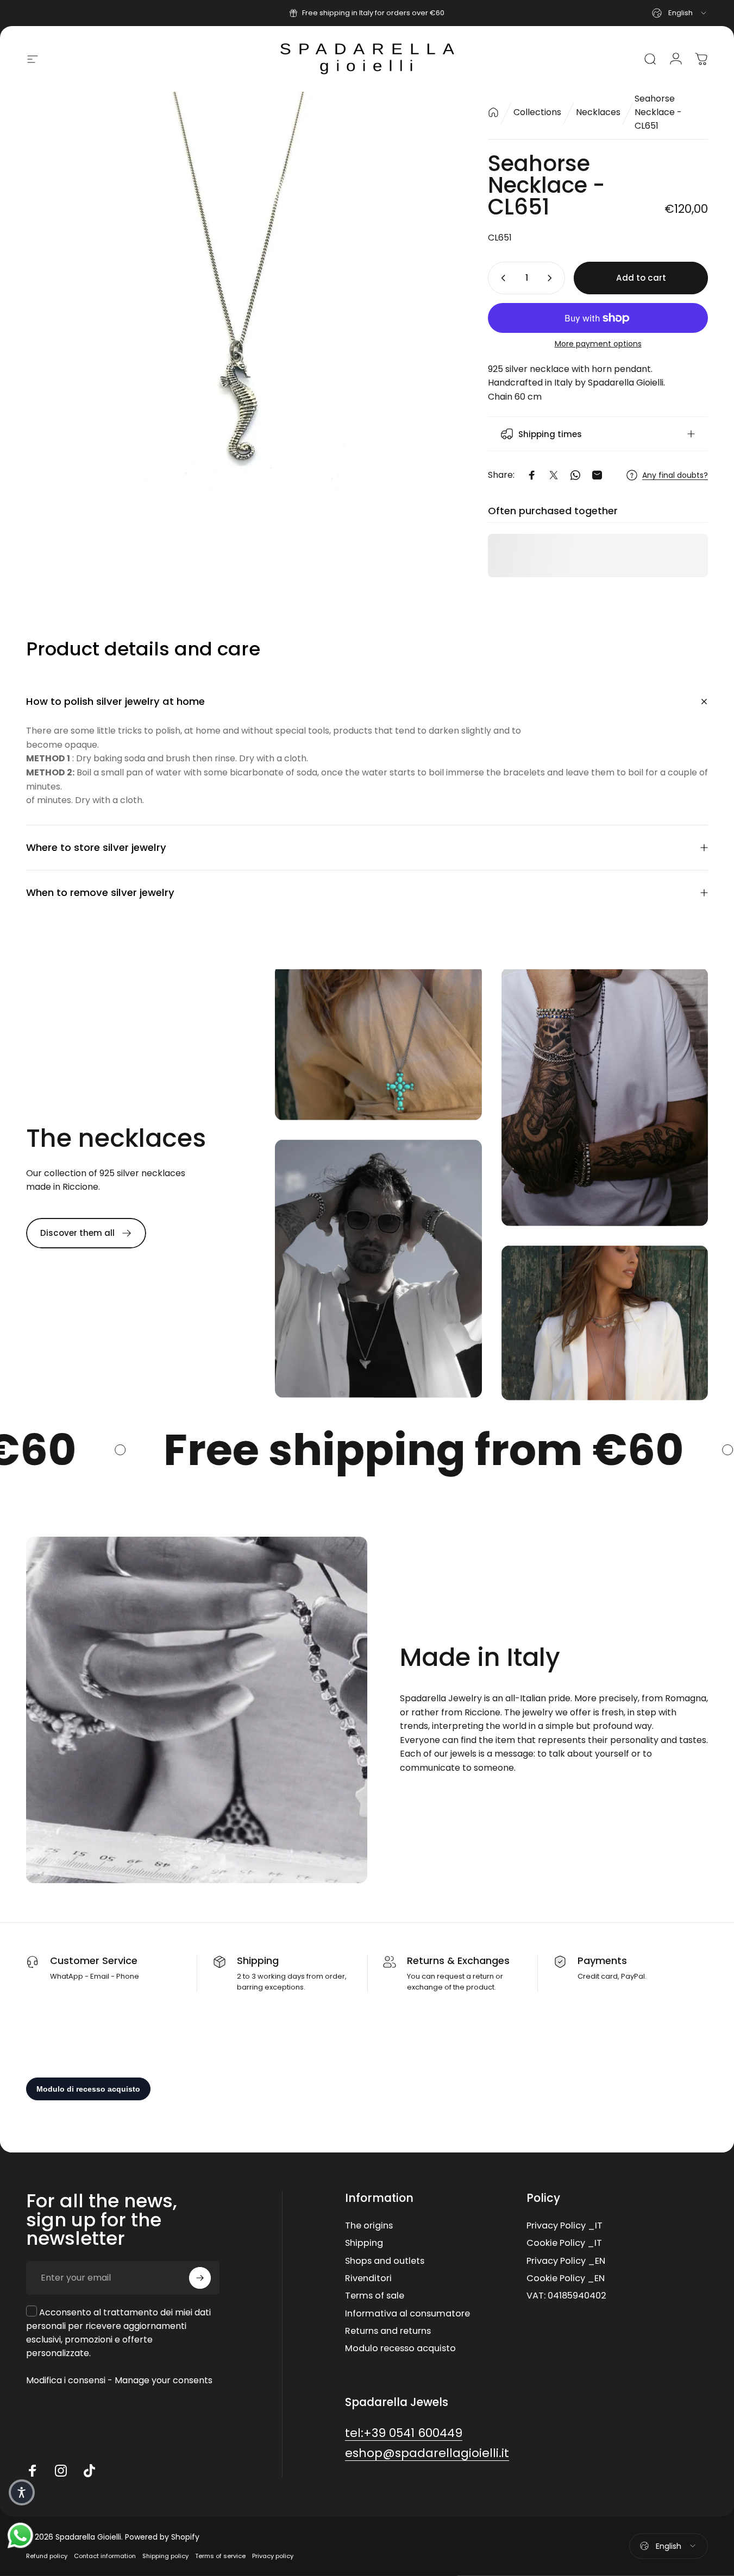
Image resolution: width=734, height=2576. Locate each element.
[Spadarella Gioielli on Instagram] (61, 2471)
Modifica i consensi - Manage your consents (119, 2380)
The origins (369, 2226)
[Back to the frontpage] (493, 112)
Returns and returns (388, 2331)
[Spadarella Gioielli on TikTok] (89, 2471)
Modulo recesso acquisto (400, 2348)
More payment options (598, 344)
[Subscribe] (200, 2278)
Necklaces (598, 112)
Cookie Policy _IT (564, 2243)
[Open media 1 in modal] (240, 305)
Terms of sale (375, 2296)
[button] (22, 2492)
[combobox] (680, 13)
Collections (537, 112)
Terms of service (220, 2556)
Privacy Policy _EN (566, 2261)
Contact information (105, 2556)
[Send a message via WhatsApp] (20, 2536)
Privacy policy (273, 2556)
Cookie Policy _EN (566, 2278)
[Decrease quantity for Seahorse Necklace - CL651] (501, 278)
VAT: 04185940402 (566, 2296)
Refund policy (47, 2556)
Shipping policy (165, 2556)
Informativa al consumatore (407, 2314)
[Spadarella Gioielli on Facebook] (33, 2471)
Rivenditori (368, 2278)
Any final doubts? (675, 476)
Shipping (364, 2243)
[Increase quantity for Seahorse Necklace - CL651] (552, 278)
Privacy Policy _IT (564, 2226)
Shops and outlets (385, 2261)
